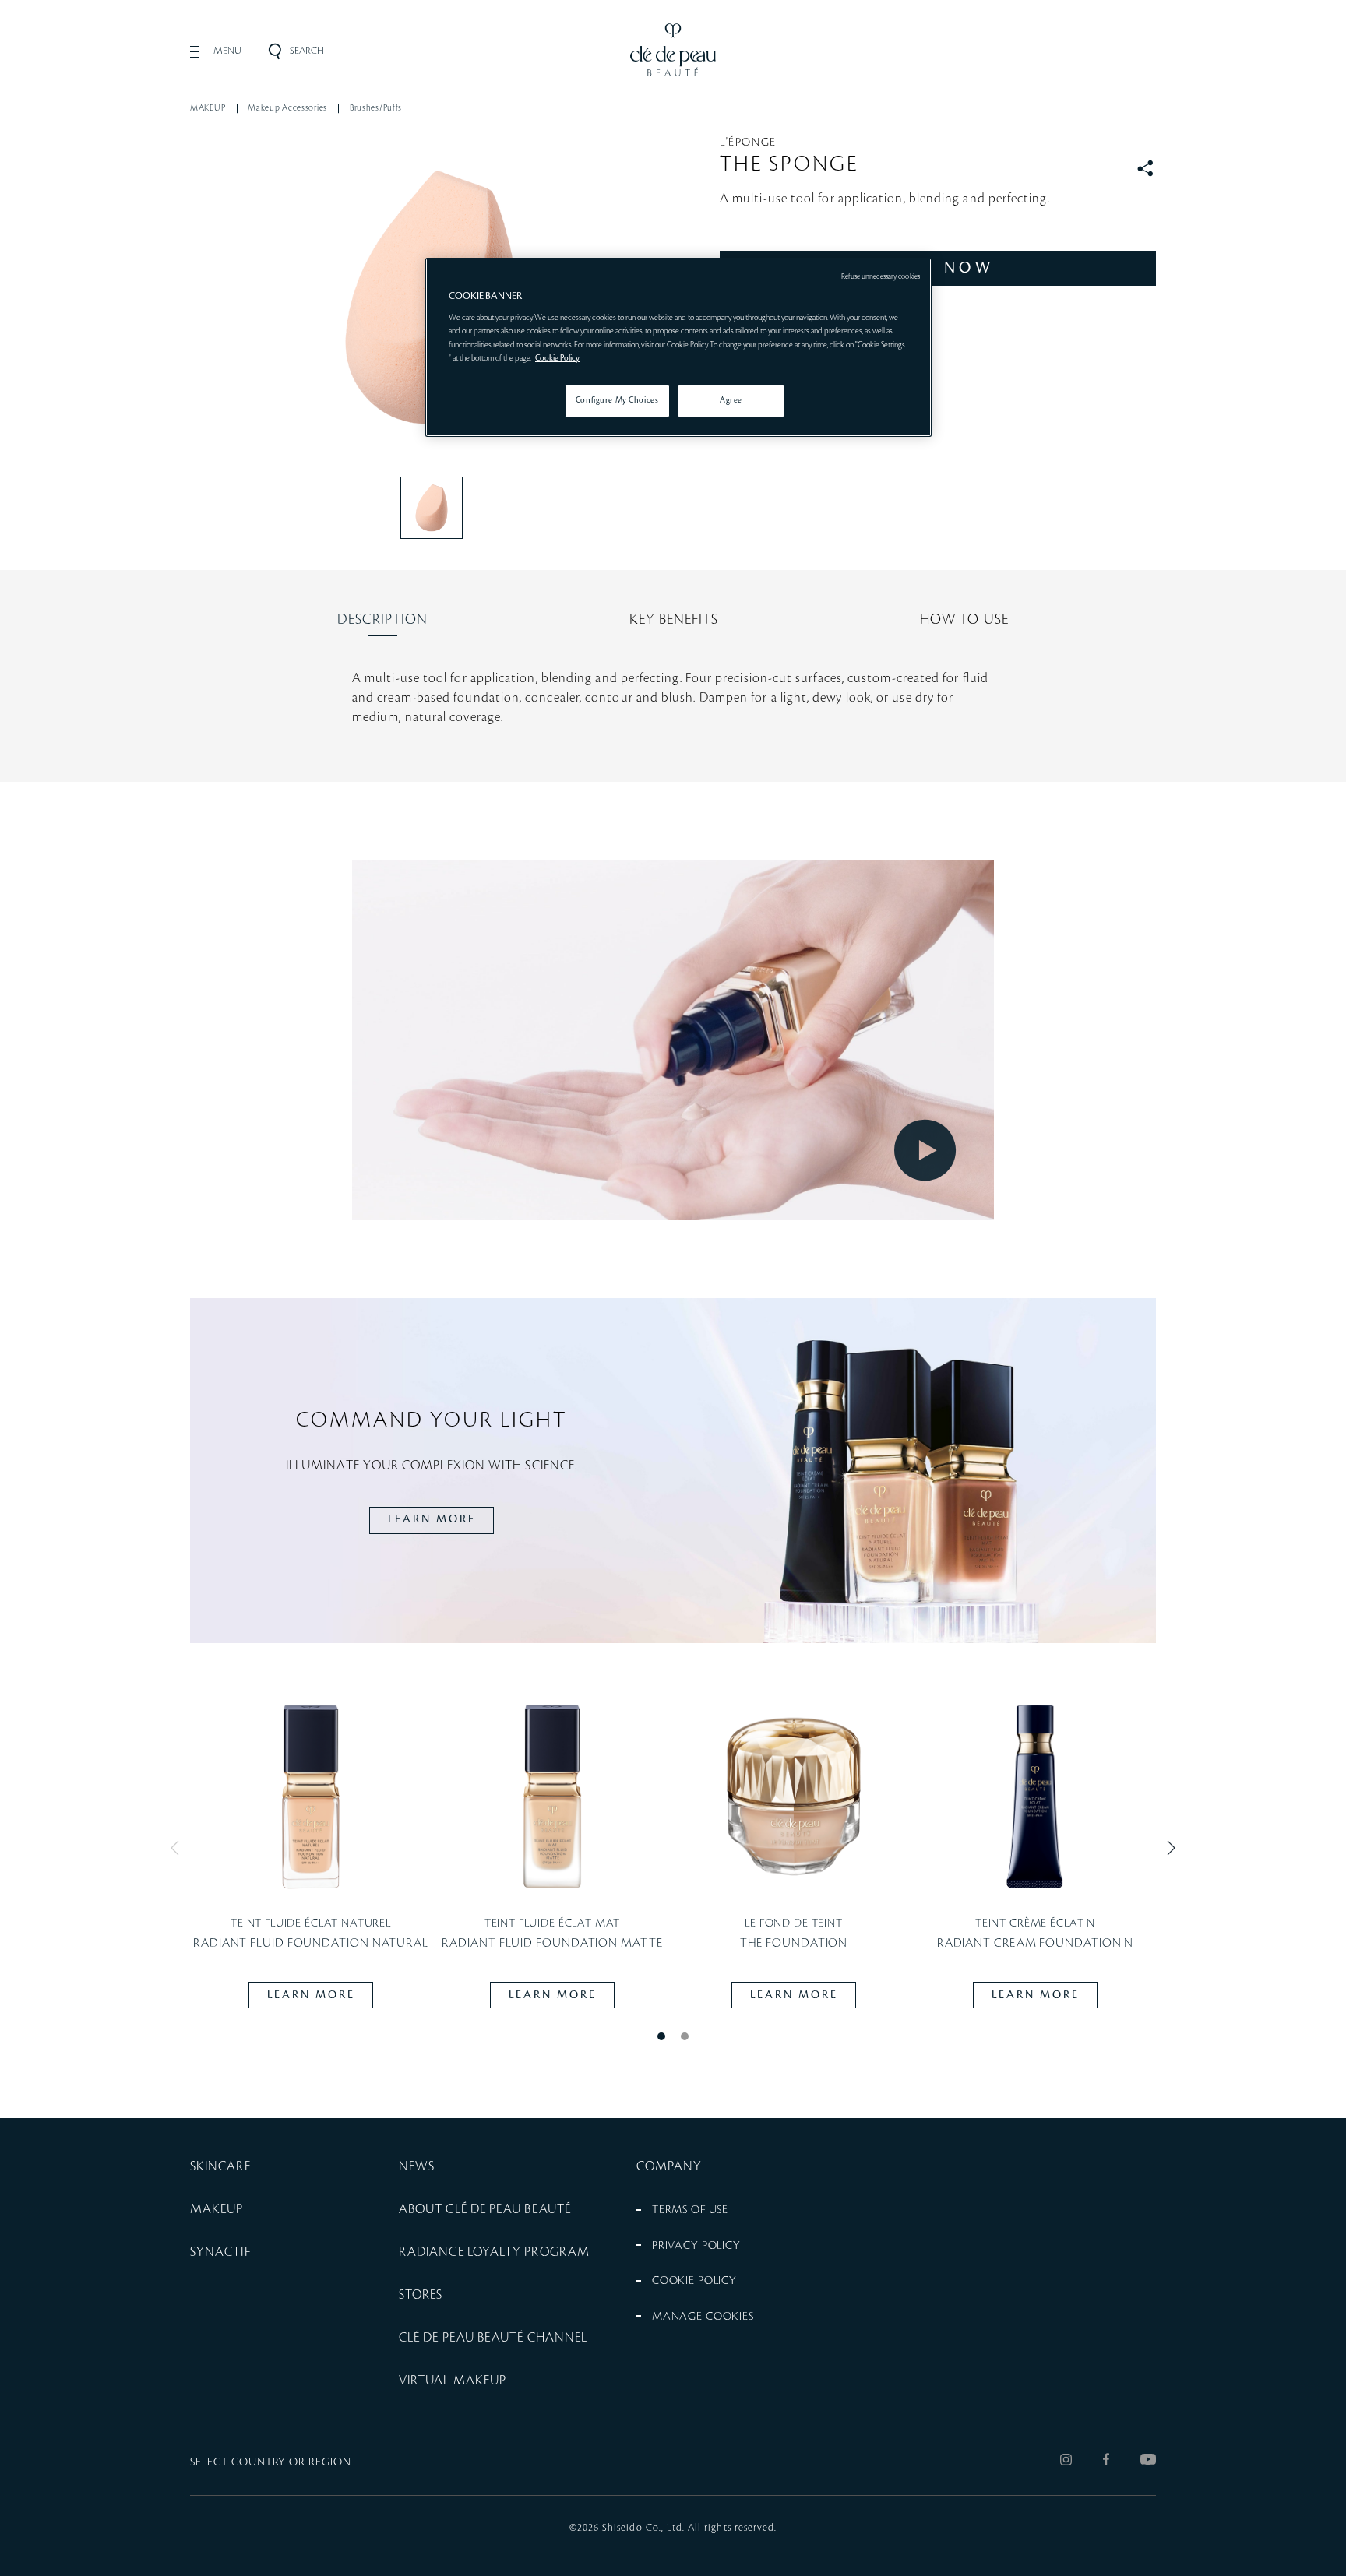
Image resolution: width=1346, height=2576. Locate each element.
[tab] (382, 620)
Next (1168, 1848)
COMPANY (669, 2166)
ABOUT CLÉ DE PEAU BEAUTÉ (485, 2209)
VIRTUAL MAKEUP (453, 2381)
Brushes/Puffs (376, 108)
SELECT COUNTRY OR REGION (271, 2462)
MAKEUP (208, 108)
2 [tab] (685, 2036)
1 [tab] (661, 2036)
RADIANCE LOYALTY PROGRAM (494, 2252)
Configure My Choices (617, 400)
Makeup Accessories (287, 108)
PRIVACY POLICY (696, 2246)
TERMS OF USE (690, 2210)
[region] (678, 347)
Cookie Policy (557, 358)
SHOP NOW (938, 268)
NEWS (417, 2166)
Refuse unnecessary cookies (881, 276)
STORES (421, 2295)
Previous (178, 1848)
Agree (731, 400)
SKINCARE (220, 2166)
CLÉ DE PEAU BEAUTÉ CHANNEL (493, 2338)
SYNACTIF (220, 2252)
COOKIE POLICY (694, 2281)
